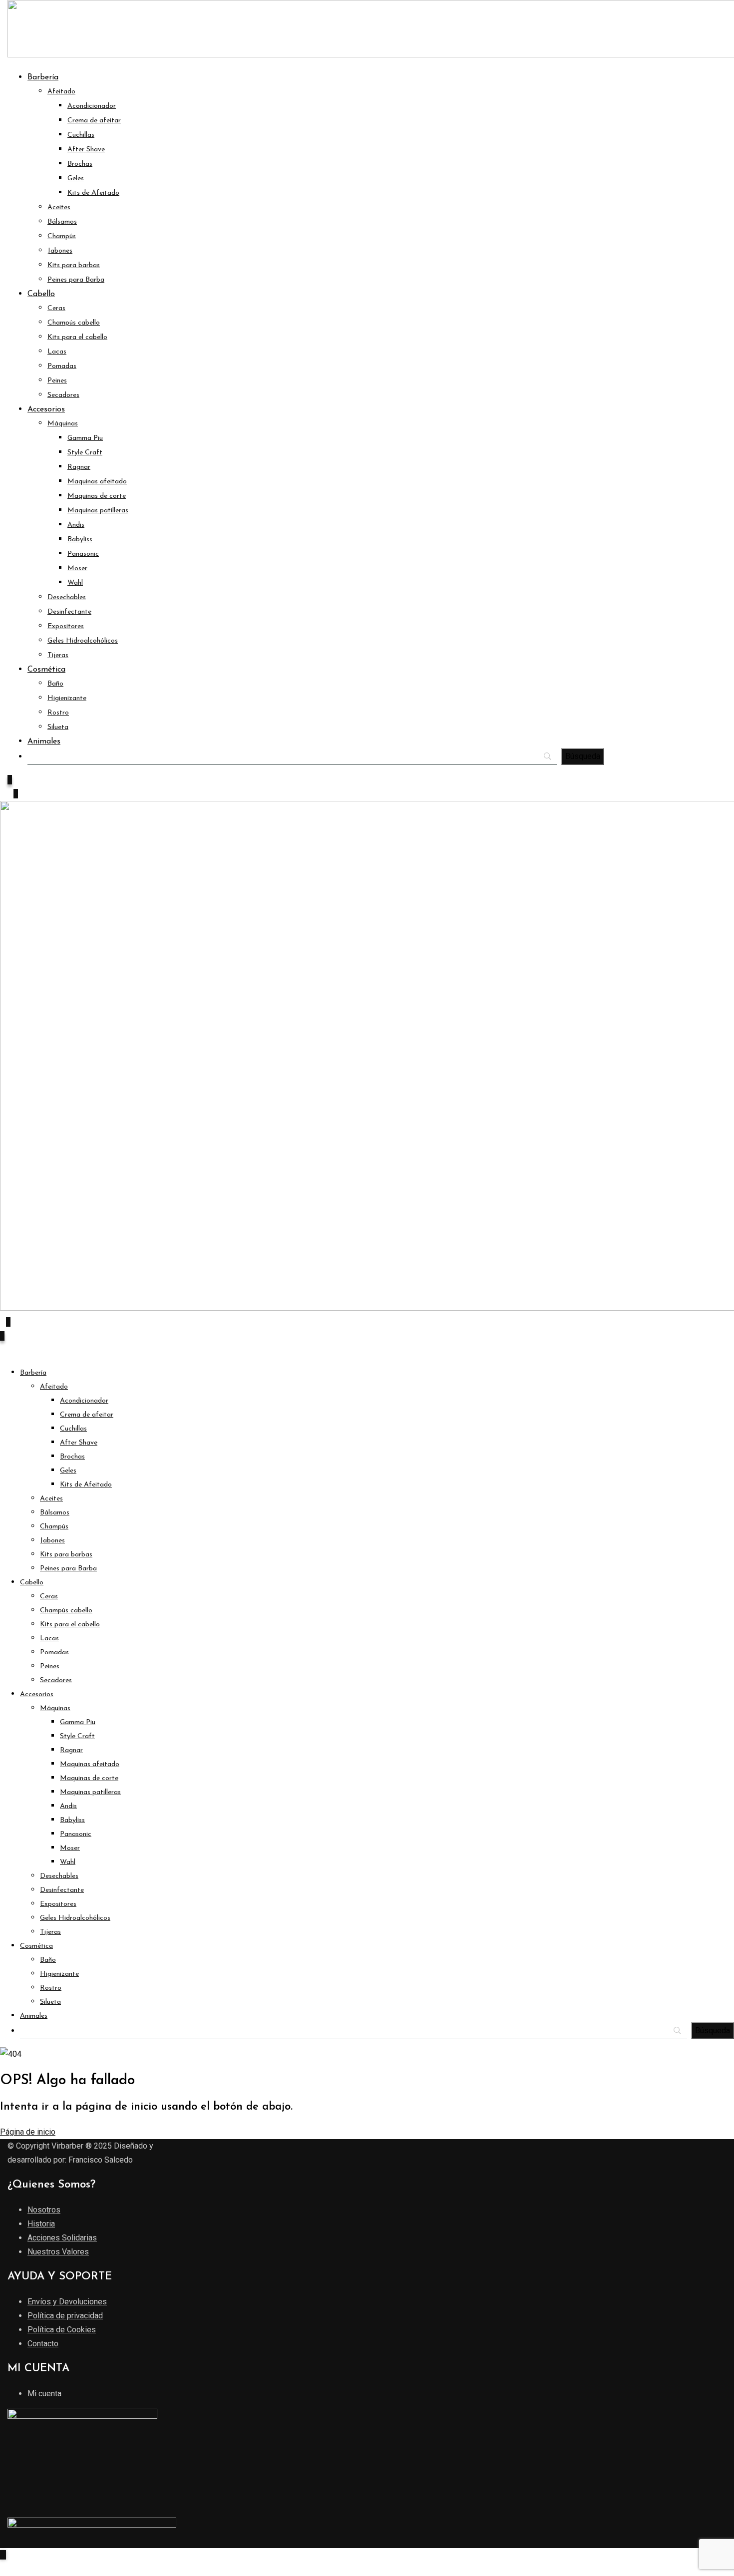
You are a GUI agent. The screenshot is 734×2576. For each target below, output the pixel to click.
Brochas (80, 164)
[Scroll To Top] (3, 2555)
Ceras (56, 308)
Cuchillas (81, 135)
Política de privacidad (65, 2316)
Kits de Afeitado (93, 193)
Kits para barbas (74, 265)
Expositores (66, 626)
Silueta (58, 727)
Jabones (60, 251)
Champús (62, 236)
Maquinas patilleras (98, 511)
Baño (55, 684)
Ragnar (79, 467)
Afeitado (61, 92)
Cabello (41, 294)
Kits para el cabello (77, 337)
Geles (76, 179)
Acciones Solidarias (62, 2238)
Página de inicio (28, 2132)
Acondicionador (92, 106)
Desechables (67, 597)
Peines (57, 381)
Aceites (59, 207)
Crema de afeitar (94, 121)
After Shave (86, 150)
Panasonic (83, 554)
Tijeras (58, 655)
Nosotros (44, 2210)
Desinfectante (69, 612)
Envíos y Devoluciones (67, 2302)
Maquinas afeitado (97, 482)
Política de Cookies (62, 2330)
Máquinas (63, 424)
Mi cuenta (44, 2393)
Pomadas (62, 366)
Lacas (57, 352)
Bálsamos (62, 222)
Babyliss (80, 540)
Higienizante (67, 698)
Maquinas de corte (97, 496)
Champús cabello (74, 323)
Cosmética (46, 670)
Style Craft (85, 453)
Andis (76, 525)
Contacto (43, 2344)
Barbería (43, 77)
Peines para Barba (76, 280)
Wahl (75, 583)
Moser (77, 568)
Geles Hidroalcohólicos (83, 641)
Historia (41, 2224)
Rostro (58, 713)
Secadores (63, 395)
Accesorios (46, 409)
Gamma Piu (85, 438)
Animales (44, 741)
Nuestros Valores (58, 2252)
